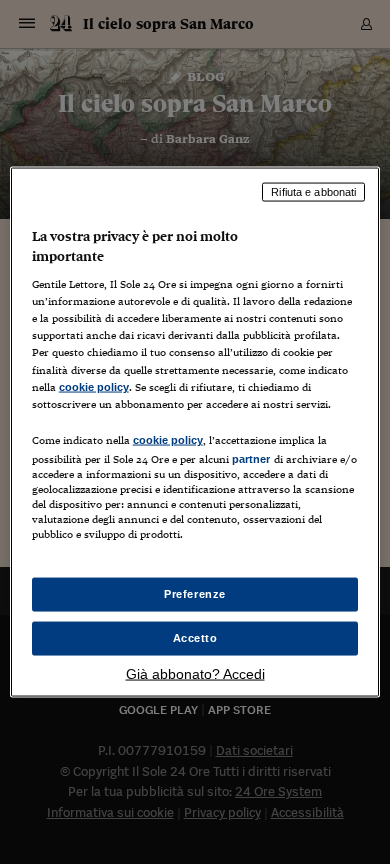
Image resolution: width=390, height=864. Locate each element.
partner (251, 458)
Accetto (195, 638)
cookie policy (94, 386)
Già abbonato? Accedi (195, 673)
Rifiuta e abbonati (313, 192)
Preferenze (195, 594)
